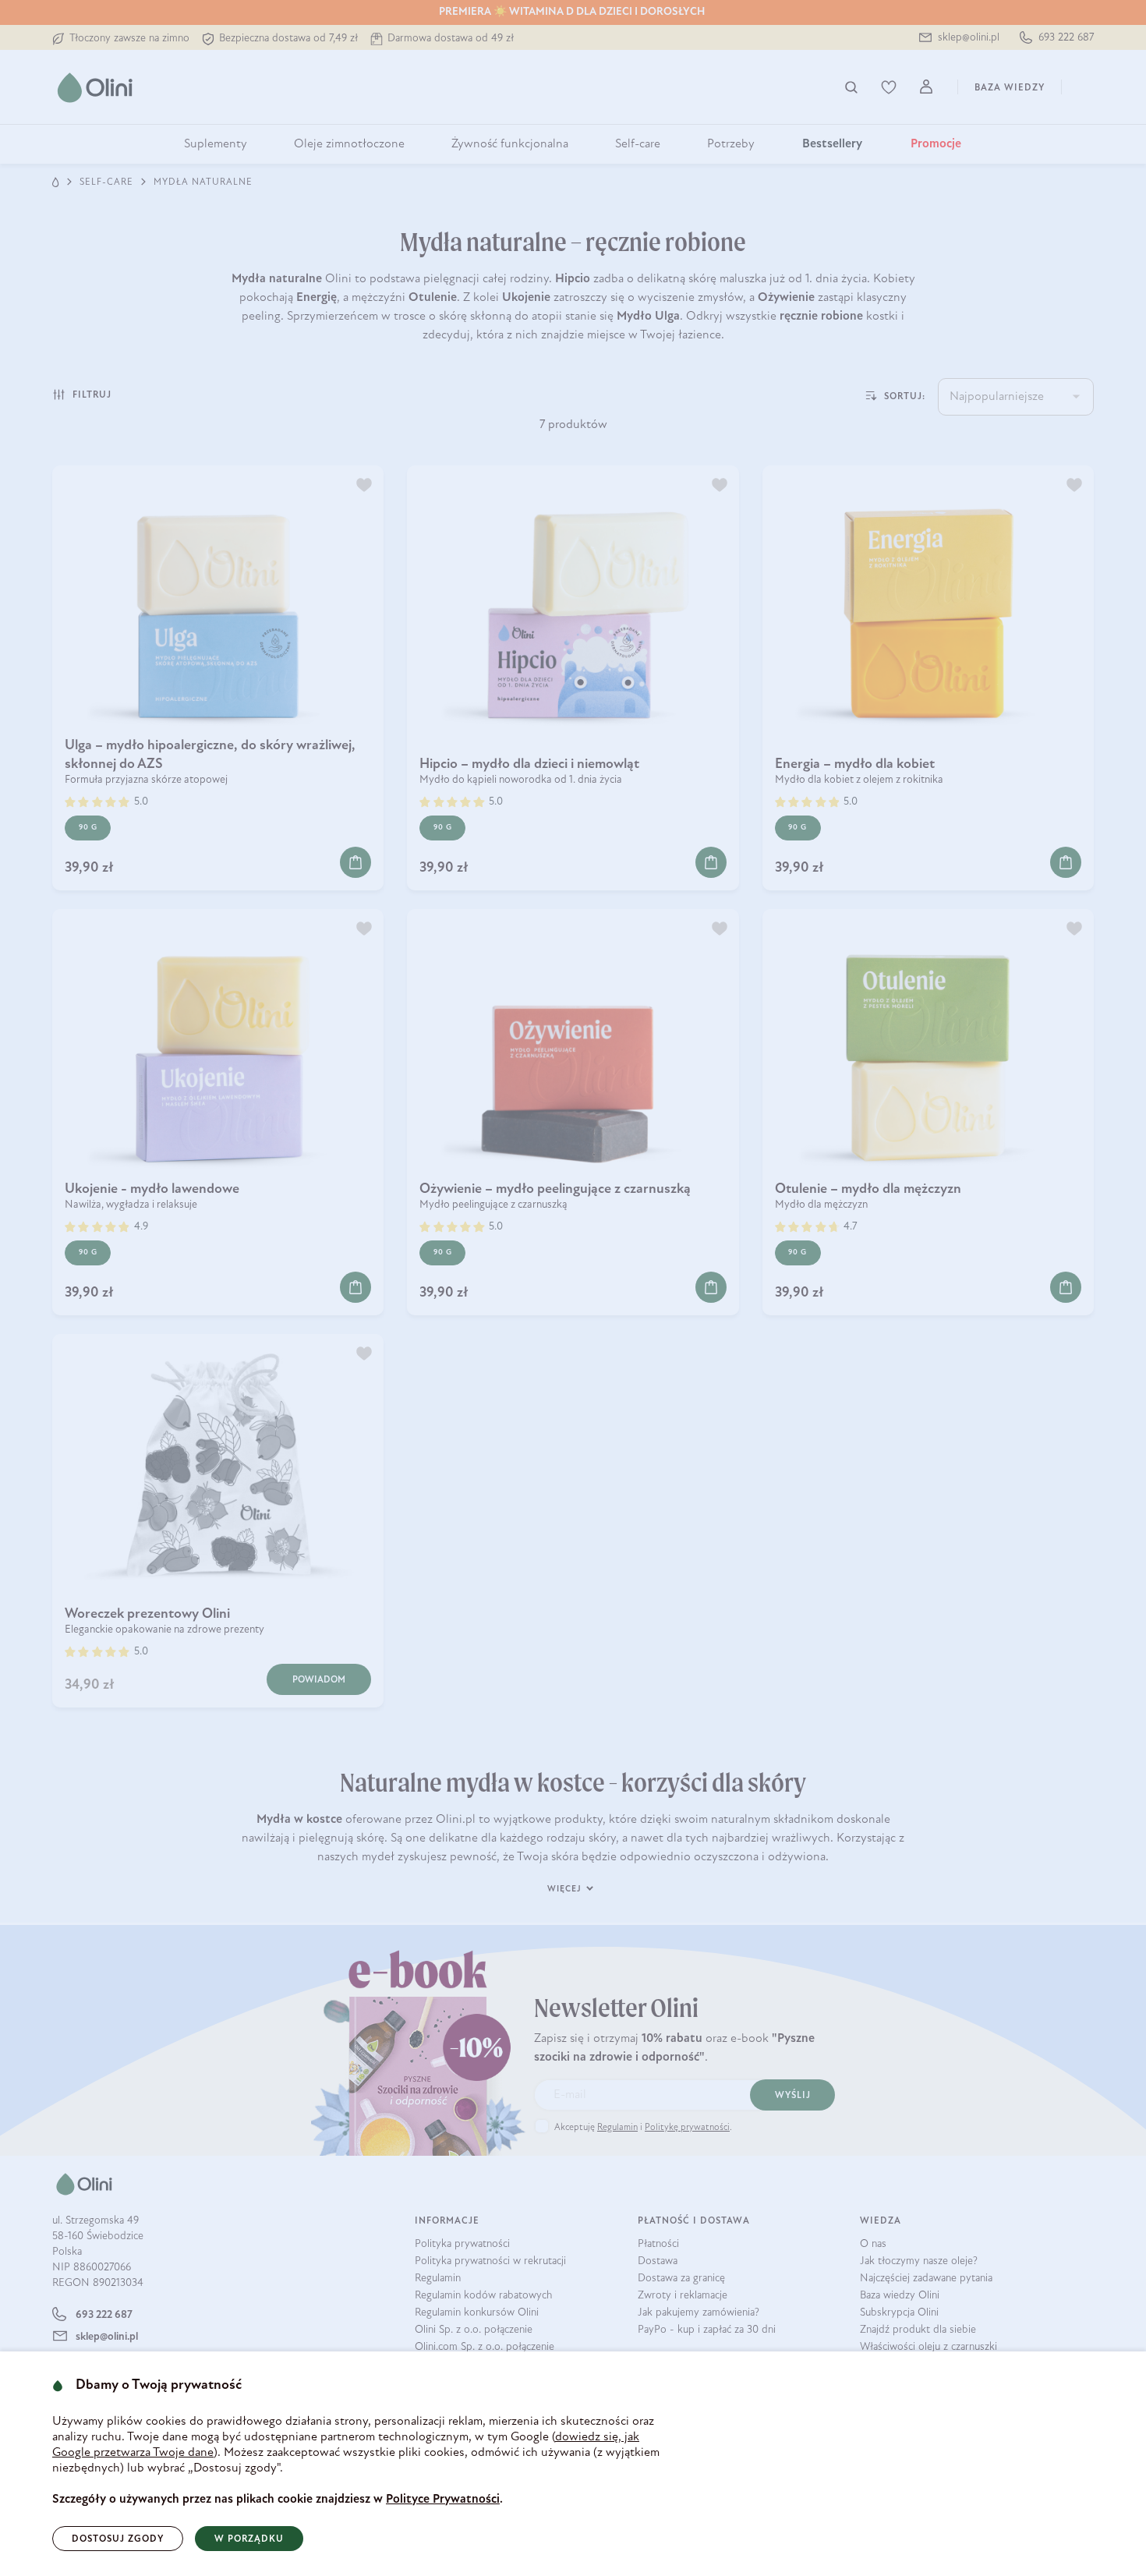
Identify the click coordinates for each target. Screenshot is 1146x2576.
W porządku (249, 2539)
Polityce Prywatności (443, 2500)
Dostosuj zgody (118, 2539)
